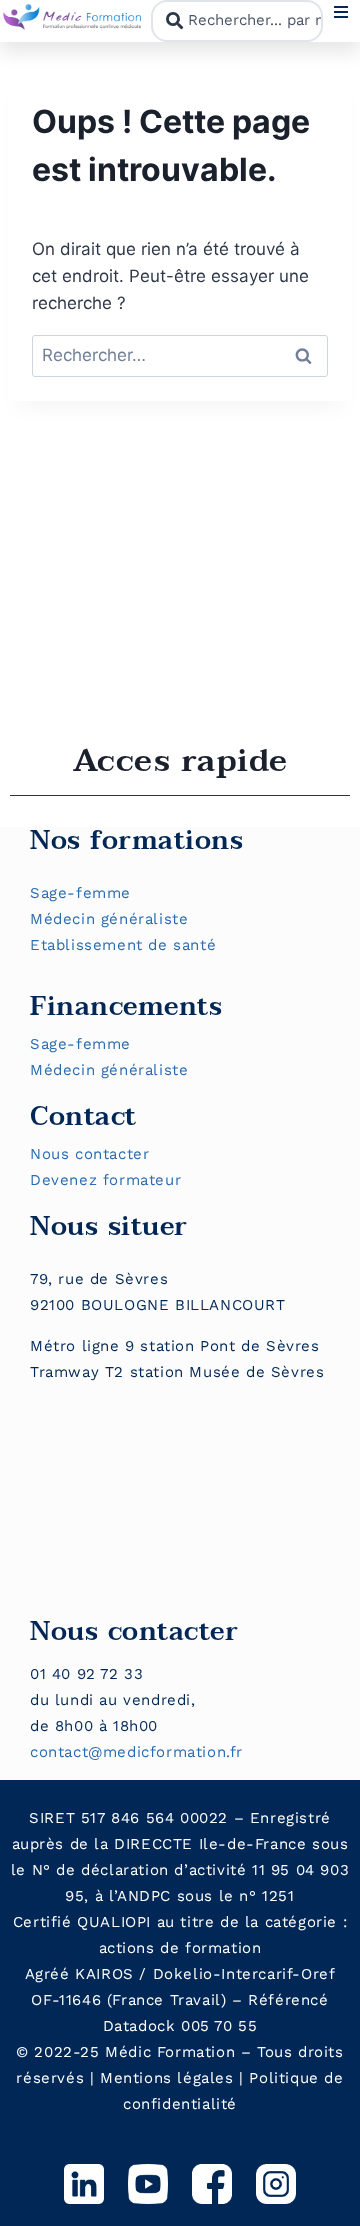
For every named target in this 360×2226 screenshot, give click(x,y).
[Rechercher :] (180, 355)
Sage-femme (80, 893)
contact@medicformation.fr (136, 1752)
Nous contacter (89, 1154)
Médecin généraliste (109, 919)
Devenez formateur (105, 1180)
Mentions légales (167, 2078)
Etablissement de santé (123, 945)
